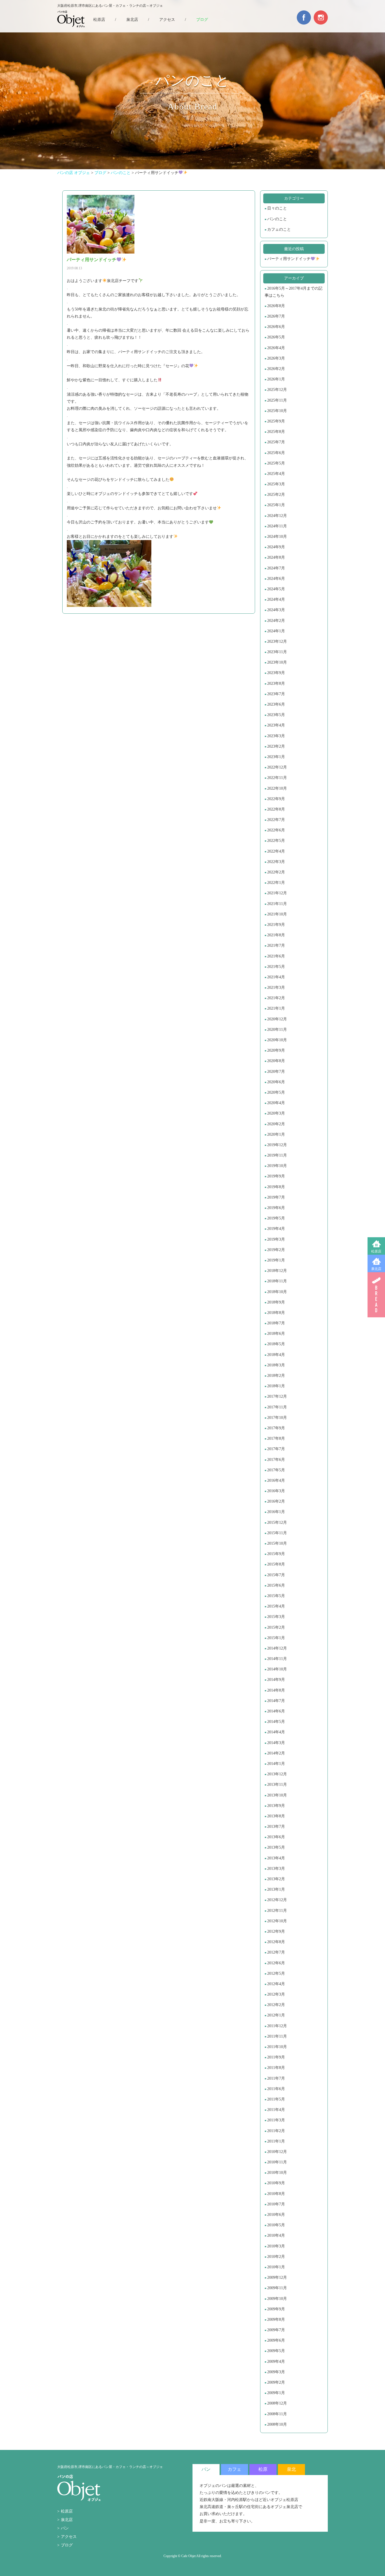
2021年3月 (276, 988)
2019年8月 (276, 1187)
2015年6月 (276, 1585)
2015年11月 (277, 1533)
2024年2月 (276, 621)
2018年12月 (277, 1271)
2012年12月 (277, 1900)
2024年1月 (276, 631)
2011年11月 (277, 2036)
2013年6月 (276, 1837)
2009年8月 (276, 2319)
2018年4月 (276, 1355)
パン (65, 2528)
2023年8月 (276, 683)
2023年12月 (277, 641)
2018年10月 (277, 1292)
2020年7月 (276, 1072)
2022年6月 (276, 830)
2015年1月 (276, 1638)
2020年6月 (276, 1082)
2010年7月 (276, 2204)
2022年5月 (276, 841)
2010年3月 (276, 2246)
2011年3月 (276, 2120)
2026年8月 (276, 306)
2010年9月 (276, 2183)
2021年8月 (276, 935)
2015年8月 (276, 1564)
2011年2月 (276, 2131)
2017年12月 (277, 1396)
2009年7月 (276, 2330)
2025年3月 (276, 484)
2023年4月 (276, 725)
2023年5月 (276, 715)
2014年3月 (276, 1743)
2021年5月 (276, 967)
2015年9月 (276, 1554)
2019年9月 (276, 1176)
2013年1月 (276, 1889)
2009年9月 (276, 2309)
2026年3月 (276, 358)
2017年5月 (276, 1470)
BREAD (376, 1295)
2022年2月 (276, 872)
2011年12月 (277, 2026)
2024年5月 (276, 589)
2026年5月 (276, 337)
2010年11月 (277, 2162)
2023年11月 (277, 652)
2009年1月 (276, 2393)
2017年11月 (277, 1407)
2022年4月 (276, 851)
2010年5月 (276, 2225)
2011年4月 (276, 2110)
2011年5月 (276, 2099)
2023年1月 (276, 757)
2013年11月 (277, 1785)
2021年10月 (277, 914)
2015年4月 (276, 1606)
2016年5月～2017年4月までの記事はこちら (294, 292)
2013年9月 (276, 1806)
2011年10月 (277, 2047)
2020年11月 (277, 1030)
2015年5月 (276, 1596)
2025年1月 (276, 505)
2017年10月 (277, 1418)
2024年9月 (276, 547)
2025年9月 (276, 421)
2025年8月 (276, 432)
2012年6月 (276, 1963)
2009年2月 (276, 2382)
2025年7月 (276, 442)
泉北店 (376, 1269)
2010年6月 (276, 2215)
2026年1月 (276, 379)
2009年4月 (276, 2362)
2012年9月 (276, 1931)
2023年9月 (276, 673)
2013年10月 (277, 1795)
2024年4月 (276, 599)
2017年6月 (276, 1460)
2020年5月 (276, 1092)
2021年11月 (277, 904)
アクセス (167, 20)
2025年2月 (276, 495)
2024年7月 (276, 568)
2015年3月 (276, 1617)
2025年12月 (277, 390)
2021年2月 (276, 998)
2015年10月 (277, 1543)
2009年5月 (276, 2351)
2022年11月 (277, 778)
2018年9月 (276, 1302)
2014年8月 (276, 1690)
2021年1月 (276, 1008)
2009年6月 (276, 2340)
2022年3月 (276, 862)
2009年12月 (277, 2277)
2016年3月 (276, 1491)
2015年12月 (277, 1523)
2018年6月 (276, 1334)
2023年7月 (276, 694)
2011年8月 (276, 2068)
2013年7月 (276, 1827)
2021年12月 (277, 893)
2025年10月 (277, 411)
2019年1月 (276, 1260)
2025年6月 (276, 453)
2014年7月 (276, 1701)
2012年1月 (276, 2015)
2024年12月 (277, 516)
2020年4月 (276, 1103)
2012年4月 (276, 1984)
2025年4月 (276, 474)
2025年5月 (276, 463)
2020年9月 (276, 1050)
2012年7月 (276, 1952)
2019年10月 (277, 1166)
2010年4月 (276, 2235)
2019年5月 (276, 1218)
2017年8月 (276, 1438)
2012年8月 (276, 1942)
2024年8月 (276, 557)
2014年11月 (277, 1659)
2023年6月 (276, 704)
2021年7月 (276, 945)
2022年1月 (276, 883)
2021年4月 (276, 977)
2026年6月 (276, 327)
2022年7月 (276, 820)
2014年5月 (276, 1722)
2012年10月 (277, 1921)
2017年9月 (276, 1428)
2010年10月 (277, 2173)
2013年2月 (276, 1879)
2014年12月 (277, 1648)
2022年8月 (276, 809)
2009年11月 (277, 2288)
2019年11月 (277, 1155)
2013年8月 (276, 1816)
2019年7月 (276, 1197)
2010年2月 (276, 2257)
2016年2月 (276, 1501)
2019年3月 (276, 1239)
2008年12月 (277, 2403)
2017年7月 (276, 1449)
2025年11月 (277, 400)
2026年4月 (276, 348)
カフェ (234, 2469)
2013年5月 (276, 1847)
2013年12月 (277, 1774)
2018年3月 (276, 1365)
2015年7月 (276, 1575)
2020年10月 (277, 1040)
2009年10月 (277, 2299)
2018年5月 (276, 1344)
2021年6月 (276, 956)
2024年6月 (276, 579)
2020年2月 (276, 1124)
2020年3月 (276, 1113)
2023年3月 (276, 736)
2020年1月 (276, 1134)
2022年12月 (277, 767)
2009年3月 (276, 2372)
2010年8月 (276, 2194)
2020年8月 (276, 1061)
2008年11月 (277, 2414)
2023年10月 (277, 662)
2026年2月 (276, 369)
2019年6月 (276, 1208)
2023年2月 (276, 746)
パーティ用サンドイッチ (289, 259)
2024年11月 (277, 526)
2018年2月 (276, 1376)
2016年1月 (276, 1512)
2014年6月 (276, 1711)
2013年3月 (276, 1869)
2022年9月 (276, 799)
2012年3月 (276, 1994)
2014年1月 (276, 1764)
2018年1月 (276, 1386)
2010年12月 (277, 2152)
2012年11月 (277, 1911)
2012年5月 (276, 1973)
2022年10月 (277, 788)
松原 (263, 2469)
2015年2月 (276, 1627)
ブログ (202, 20)
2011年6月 (276, 2089)
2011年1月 (276, 2141)
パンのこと (277, 219)
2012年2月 (276, 2005)
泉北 (291, 2469)
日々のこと (277, 208)
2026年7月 (276, 316)
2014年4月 (276, 1732)
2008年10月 (277, 2424)
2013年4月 (276, 1858)
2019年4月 (276, 1229)
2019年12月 (277, 1145)
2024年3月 (276, 610)
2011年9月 (276, 2057)
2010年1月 (276, 2267)
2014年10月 (277, 1669)
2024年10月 (277, 537)
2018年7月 (276, 1323)
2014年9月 (276, 1680)
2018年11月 (277, 1281)
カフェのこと (279, 229)
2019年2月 (276, 1250)
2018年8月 (276, 1313)
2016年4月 (276, 1480)
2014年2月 (276, 1753)
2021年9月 (276, 925)
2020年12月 (277, 1019)
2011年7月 (276, 2078)
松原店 (376, 1251)
